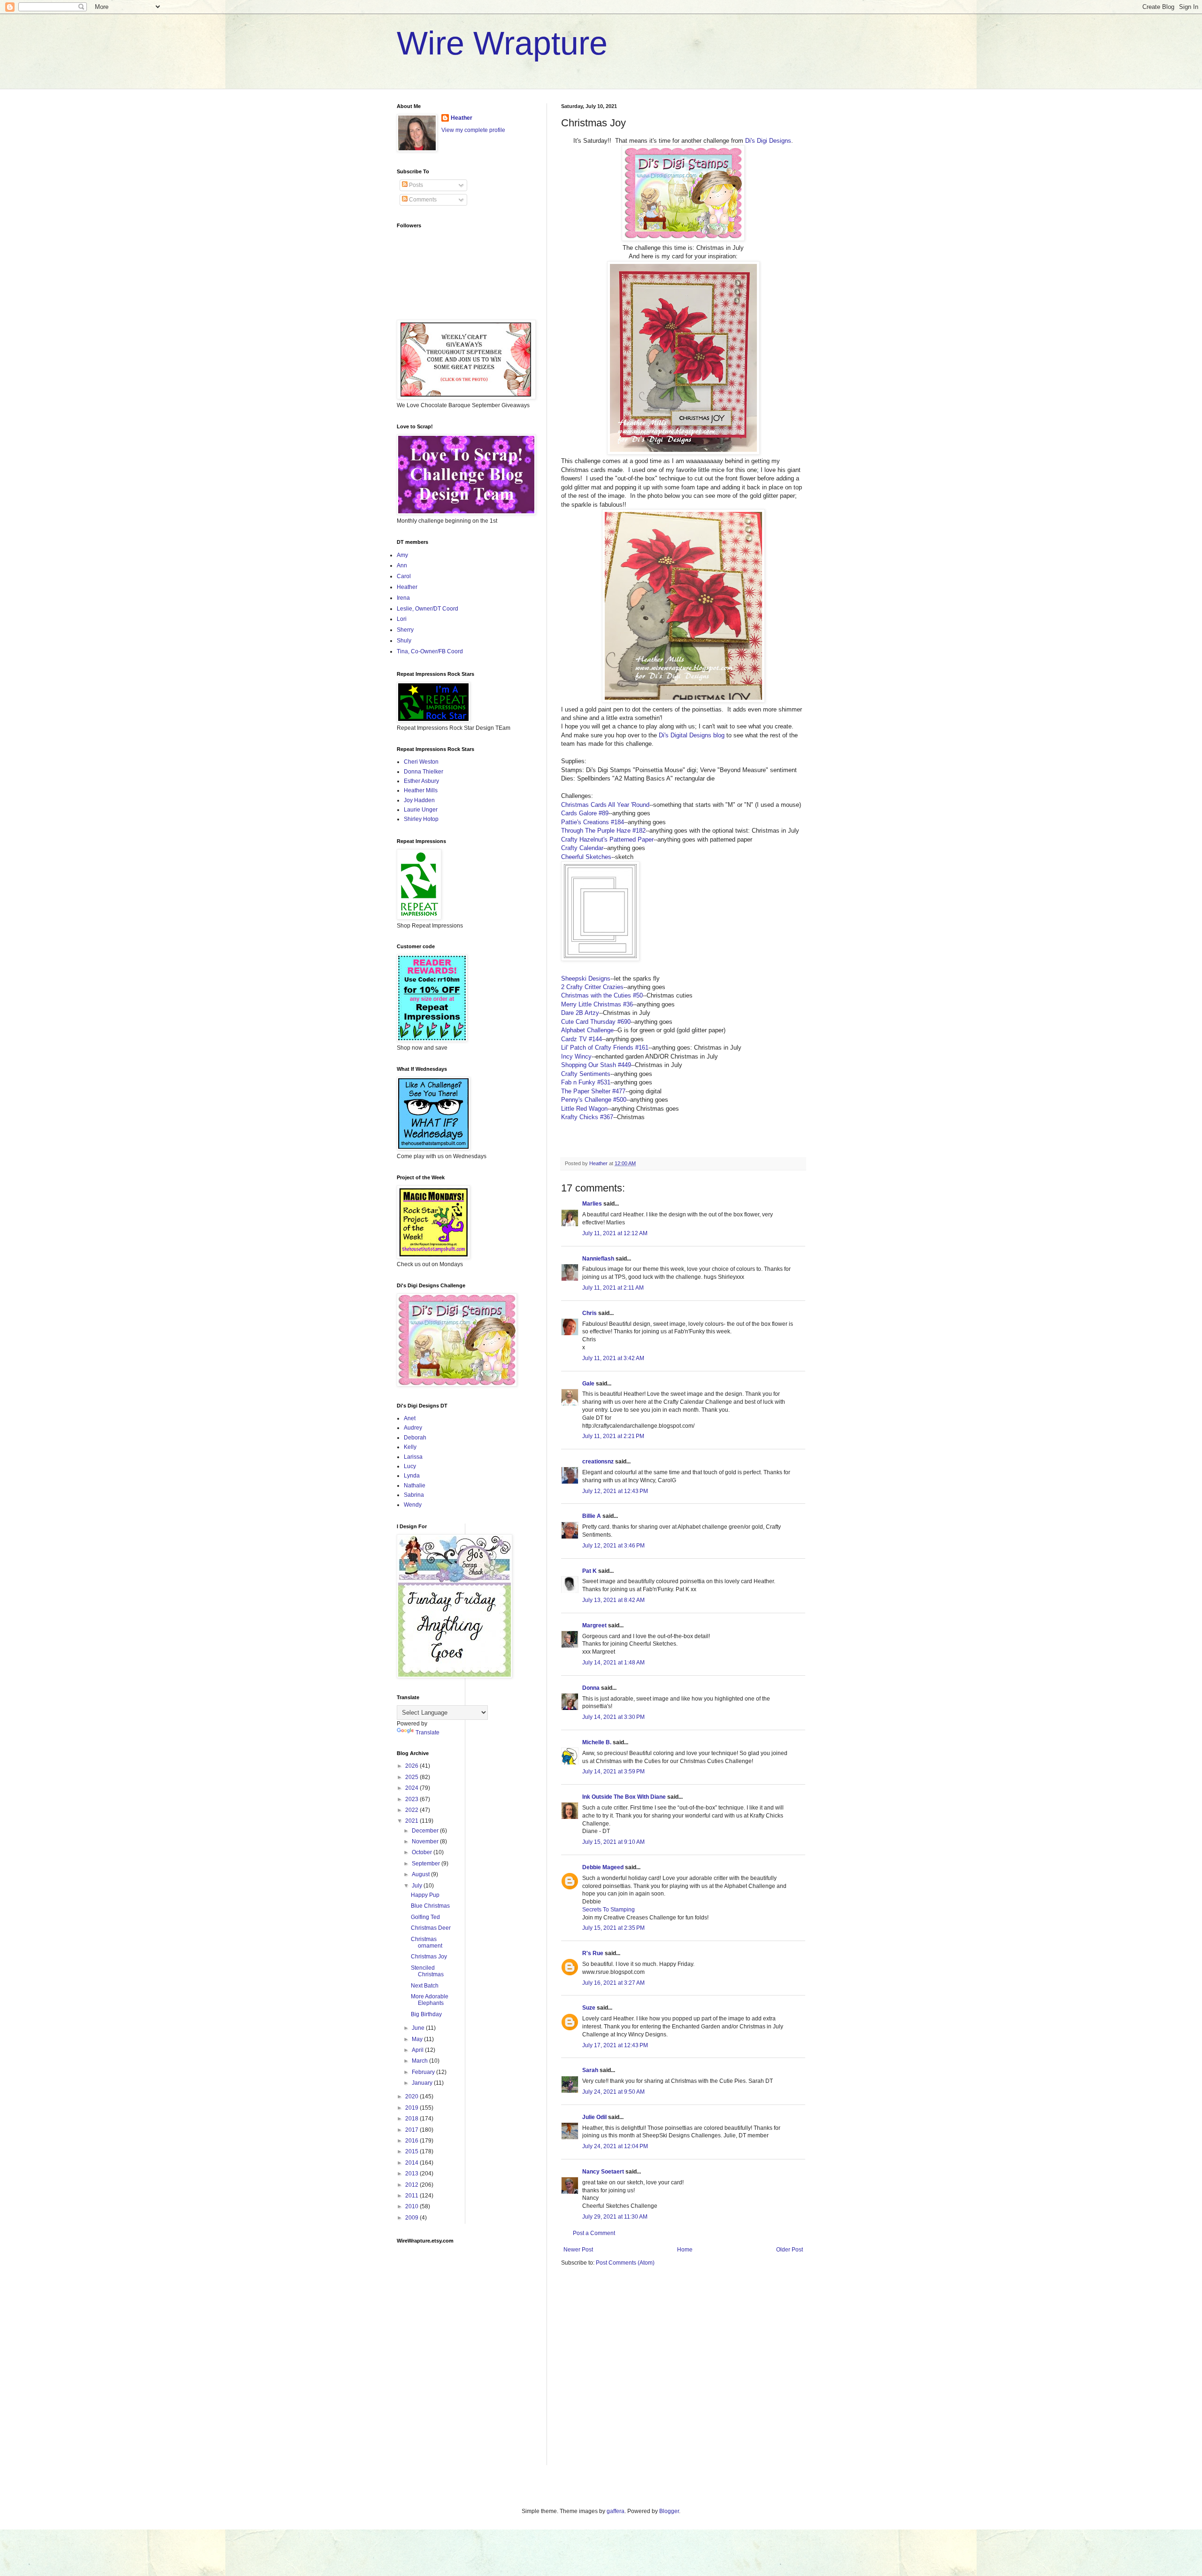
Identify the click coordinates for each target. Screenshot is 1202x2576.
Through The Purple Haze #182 (603, 831)
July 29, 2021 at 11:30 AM (615, 2217)
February (424, 2072)
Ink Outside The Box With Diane (624, 1797)
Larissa (413, 1457)
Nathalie (415, 1485)
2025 (412, 1777)
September (427, 1864)
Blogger (669, 2511)
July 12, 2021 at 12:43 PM (615, 1491)
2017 (412, 2130)
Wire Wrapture (502, 43)
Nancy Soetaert (603, 2172)
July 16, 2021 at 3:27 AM (613, 1983)
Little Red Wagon (584, 1109)
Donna (591, 1688)
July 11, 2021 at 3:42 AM (613, 1358)
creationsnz (598, 1462)
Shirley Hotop (421, 819)
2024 (412, 1788)
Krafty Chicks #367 (587, 1117)
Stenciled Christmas (427, 1971)
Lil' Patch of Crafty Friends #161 (605, 1048)
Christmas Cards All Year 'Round (605, 805)
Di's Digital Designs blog (692, 735)
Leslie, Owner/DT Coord (428, 609)
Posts (415, 185)
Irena (403, 598)
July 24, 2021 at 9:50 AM (613, 2092)
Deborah (415, 1438)
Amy (402, 555)
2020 (412, 2096)
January (423, 2083)
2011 (412, 2196)
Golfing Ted (425, 1917)
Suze (589, 2008)
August (421, 1874)
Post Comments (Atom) (625, 2263)
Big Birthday (426, 2014)
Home (685, 2250)
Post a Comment (594, 2233)
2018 (412, 2119)
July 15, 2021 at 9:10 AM (613, 1842)
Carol (404, 576)
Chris (589, 1313)
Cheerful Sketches (586, 857)
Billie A (592, 1516)
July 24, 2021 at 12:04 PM (615, 2146)
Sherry (405, 630)
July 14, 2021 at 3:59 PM (613, 1771)
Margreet (594, 1625)
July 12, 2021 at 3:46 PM (613, 1546)
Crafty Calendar (582, 848)
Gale (588, 1384)
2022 (412, 1810)
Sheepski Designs (586, 979)
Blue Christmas (430, 1906)
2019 (412, 2108)
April (418, 2050)
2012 (412, 2185)
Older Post (790, 2250)
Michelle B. (597, 1742)
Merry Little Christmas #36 (597, 1004)
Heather (462, 118)
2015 (412, 2151)
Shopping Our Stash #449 (596, 1065)
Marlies (592, 1204)
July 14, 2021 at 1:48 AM (613, 1663)
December (426, 1831)
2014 (412, 2163)
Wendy (413, 1505)
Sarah (590, 2070)
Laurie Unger (421, 810)
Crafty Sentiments (586, 1074)
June (419, 2028)
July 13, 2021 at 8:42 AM (613, 1600)
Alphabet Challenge (587, 1030)
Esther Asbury (421, 781)
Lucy (410, 1466)
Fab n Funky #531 (586, 1082)
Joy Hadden (419, 800)
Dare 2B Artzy (580, 1013)
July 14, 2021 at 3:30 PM (613, 1717)
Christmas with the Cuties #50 (602, 995)
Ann (402, 565)
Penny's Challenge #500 (594, 1100)
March (420, 2061)
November (426, 1841)
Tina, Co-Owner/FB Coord (430, 651)
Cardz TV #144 (582, 1039)
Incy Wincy (576, 1056)
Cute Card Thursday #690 (596, 1022)
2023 (412, 1799)
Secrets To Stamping (609, 1910)
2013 (412, 2174)
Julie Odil (594, 2117)
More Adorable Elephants (430, 2000)
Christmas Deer (431, 1928)
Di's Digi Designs (768, 141)
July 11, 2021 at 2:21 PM (613, 1436)
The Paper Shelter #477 (593, 1091)
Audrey (413, 1428)
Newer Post (578, 2250)
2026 (412, 1766)
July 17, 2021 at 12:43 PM (615, 2045)
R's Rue (593, 1953)
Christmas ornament (427, 1942)
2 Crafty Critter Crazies (592, 987)
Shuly (404, 641)
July (418, 1886)
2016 (412, 2141)
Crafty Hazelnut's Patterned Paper (607, 839)
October (423, 1852)
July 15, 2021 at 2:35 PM (613, 1928)
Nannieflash (598, 1259)
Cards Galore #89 (585, 813)
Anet (410, 1418)
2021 (412, 1821)
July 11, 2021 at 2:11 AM (613, 1288)
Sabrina (414, 1495)
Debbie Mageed (603, 1867)
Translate (428, 1733)
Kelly (410, 1447)
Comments (422, 200)
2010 (412, 2206)
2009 (412, 2218)
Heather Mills (421, 790)
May (418, 2039)
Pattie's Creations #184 (593, 822)
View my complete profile (473, 130)
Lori (402, 619)
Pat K (589, 1571)
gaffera (616, 2511)
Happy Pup (425, 1895)
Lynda (412, 1476)
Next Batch (425, 1986)
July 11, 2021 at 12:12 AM (615, 1233)
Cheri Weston (421, 762)
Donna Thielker (424, 772)
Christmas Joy (429, 1957)
